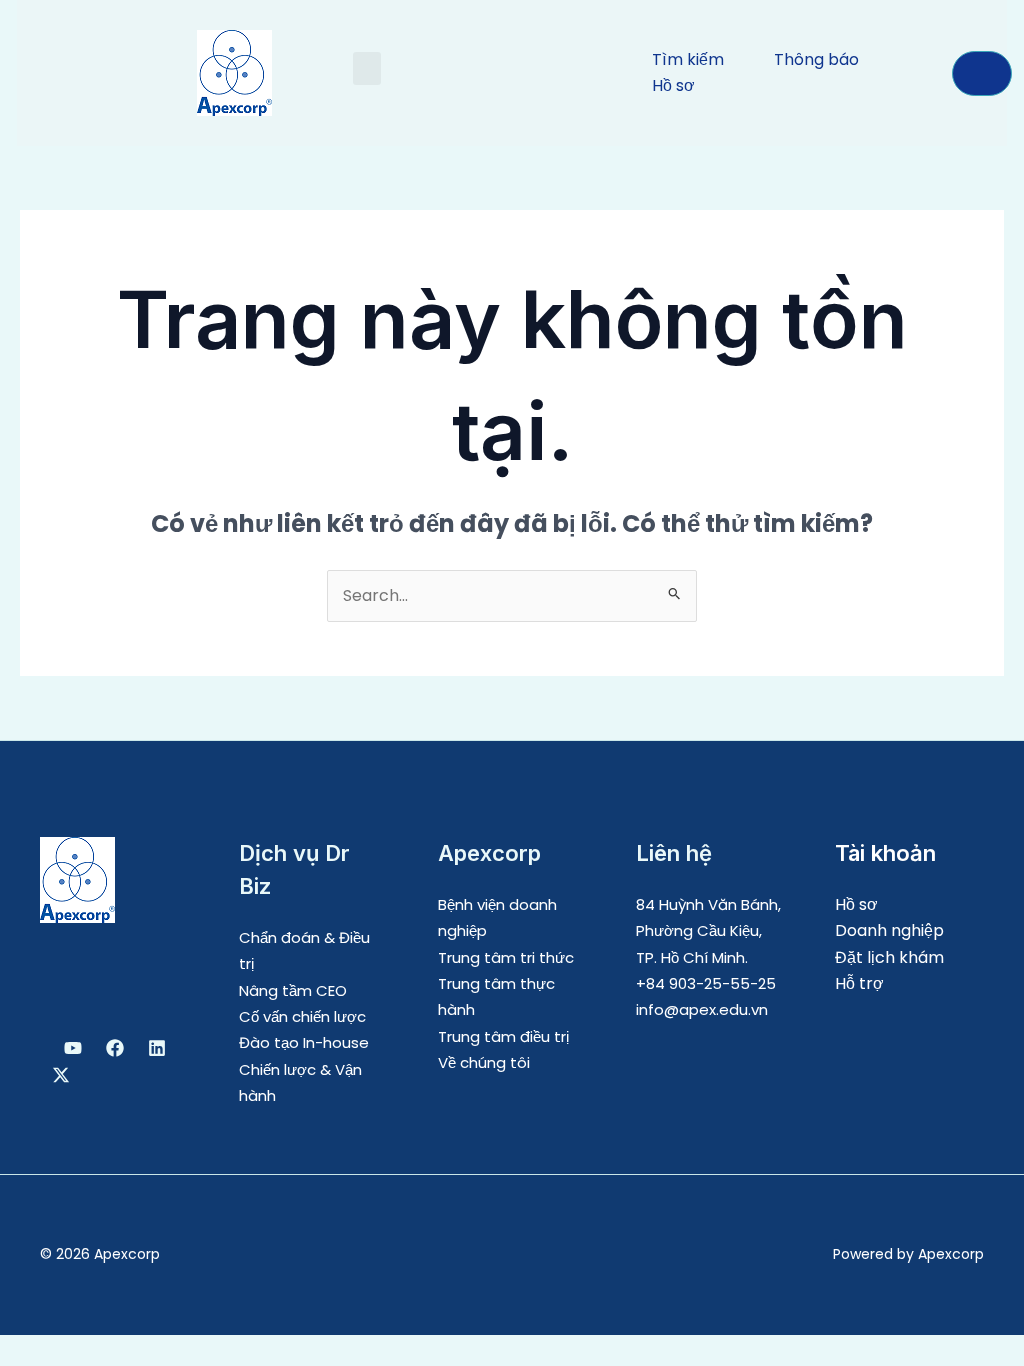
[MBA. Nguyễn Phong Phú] (157, 1048)
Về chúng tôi (484, 1062)
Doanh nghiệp (889, 930)
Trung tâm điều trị (503, 1036)
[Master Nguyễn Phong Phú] (61, 1075)
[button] (367, 68)
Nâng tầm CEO (293, 990)
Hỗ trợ (859, 983)
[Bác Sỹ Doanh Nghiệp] (73, 1048)
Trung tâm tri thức (506, 957)
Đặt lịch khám (889, 957)
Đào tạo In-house (304, 1042)
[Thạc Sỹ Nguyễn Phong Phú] (115, 1048)
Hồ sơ (856, 904)
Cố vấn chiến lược (302, 1016)
